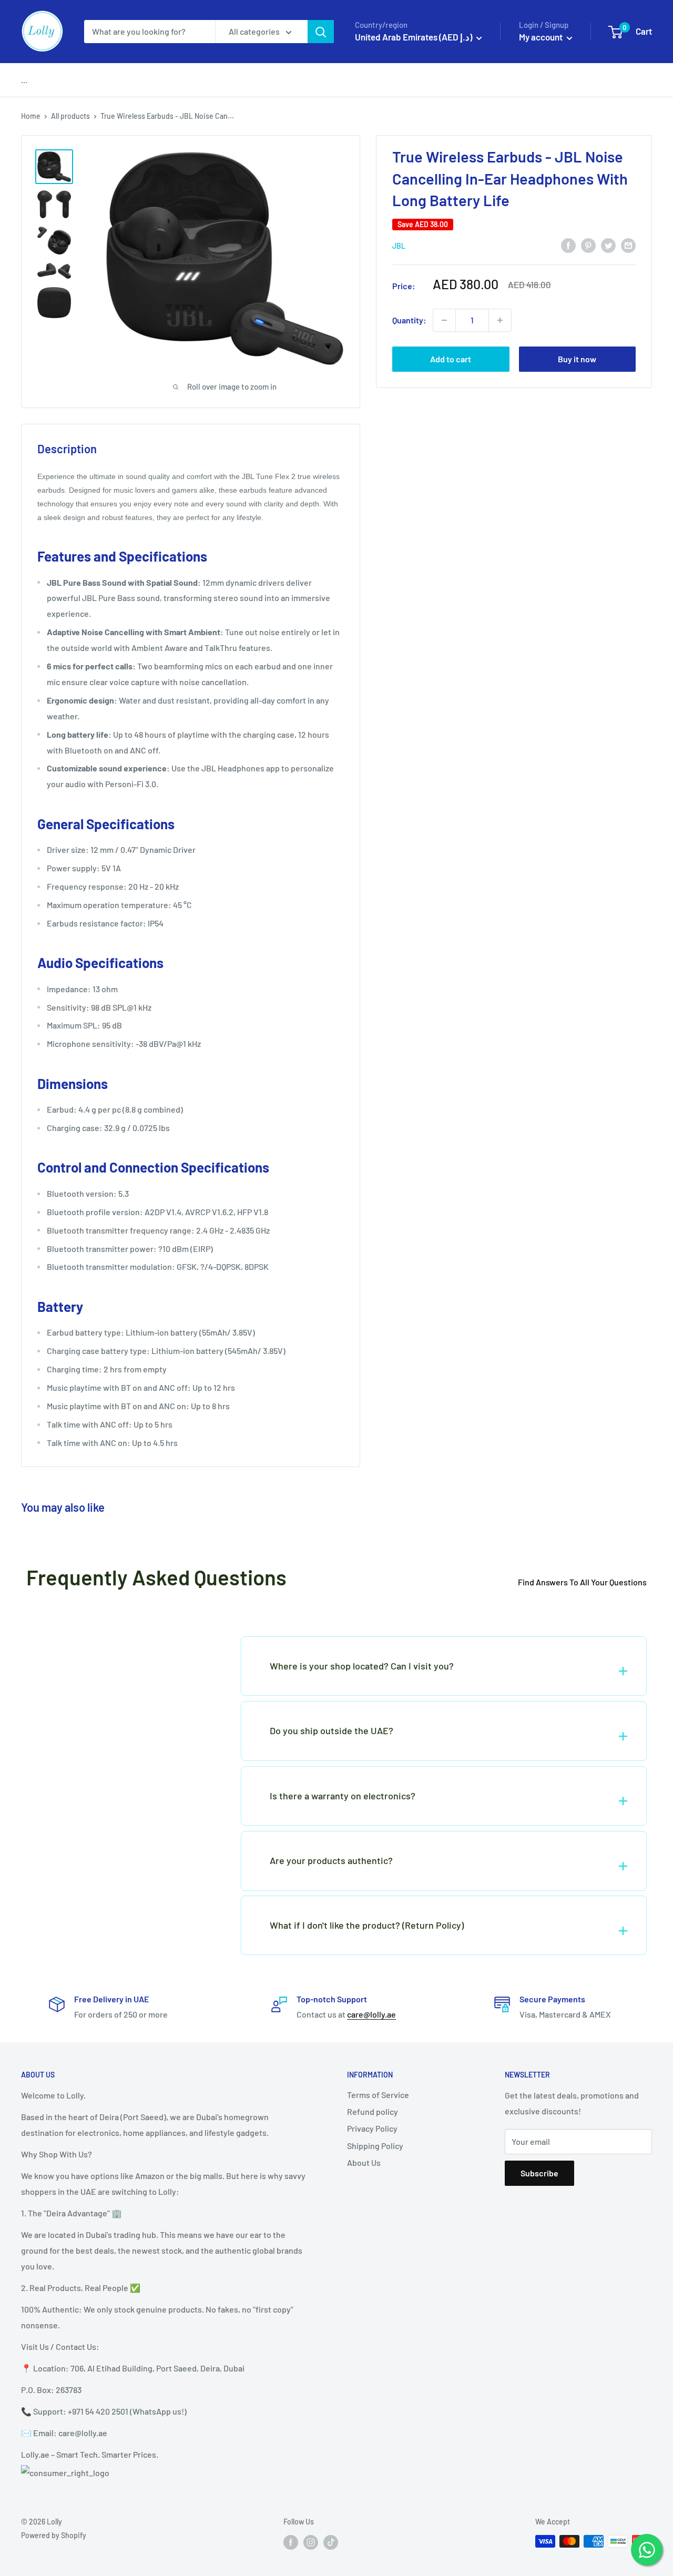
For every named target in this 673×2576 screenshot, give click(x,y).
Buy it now (577, 359)
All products (70, 116)
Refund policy (373, 2111)
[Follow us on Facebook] (291, 2542)
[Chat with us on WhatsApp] (647, 2550)
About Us (364, 2162)
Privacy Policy (372, 2128)
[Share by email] (628, 245)
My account (542, 37)
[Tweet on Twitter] (608, 245)
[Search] (321, 32)
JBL (399, 245)
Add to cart (451, 359)
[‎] (108, 1651)
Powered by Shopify (54, 2535)
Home (31, 116)
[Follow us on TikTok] (331, 2542)
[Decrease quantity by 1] (444, 320)
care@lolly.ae (371, 2014)
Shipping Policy (375, 2146)
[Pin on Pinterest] (588, 245)
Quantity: (409, 320)
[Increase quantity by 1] (500, 320)
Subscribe (539, 2173)
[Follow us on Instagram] (311, 2542)
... (24, 80)
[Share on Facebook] (568, 245)
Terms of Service (378, 2095)
